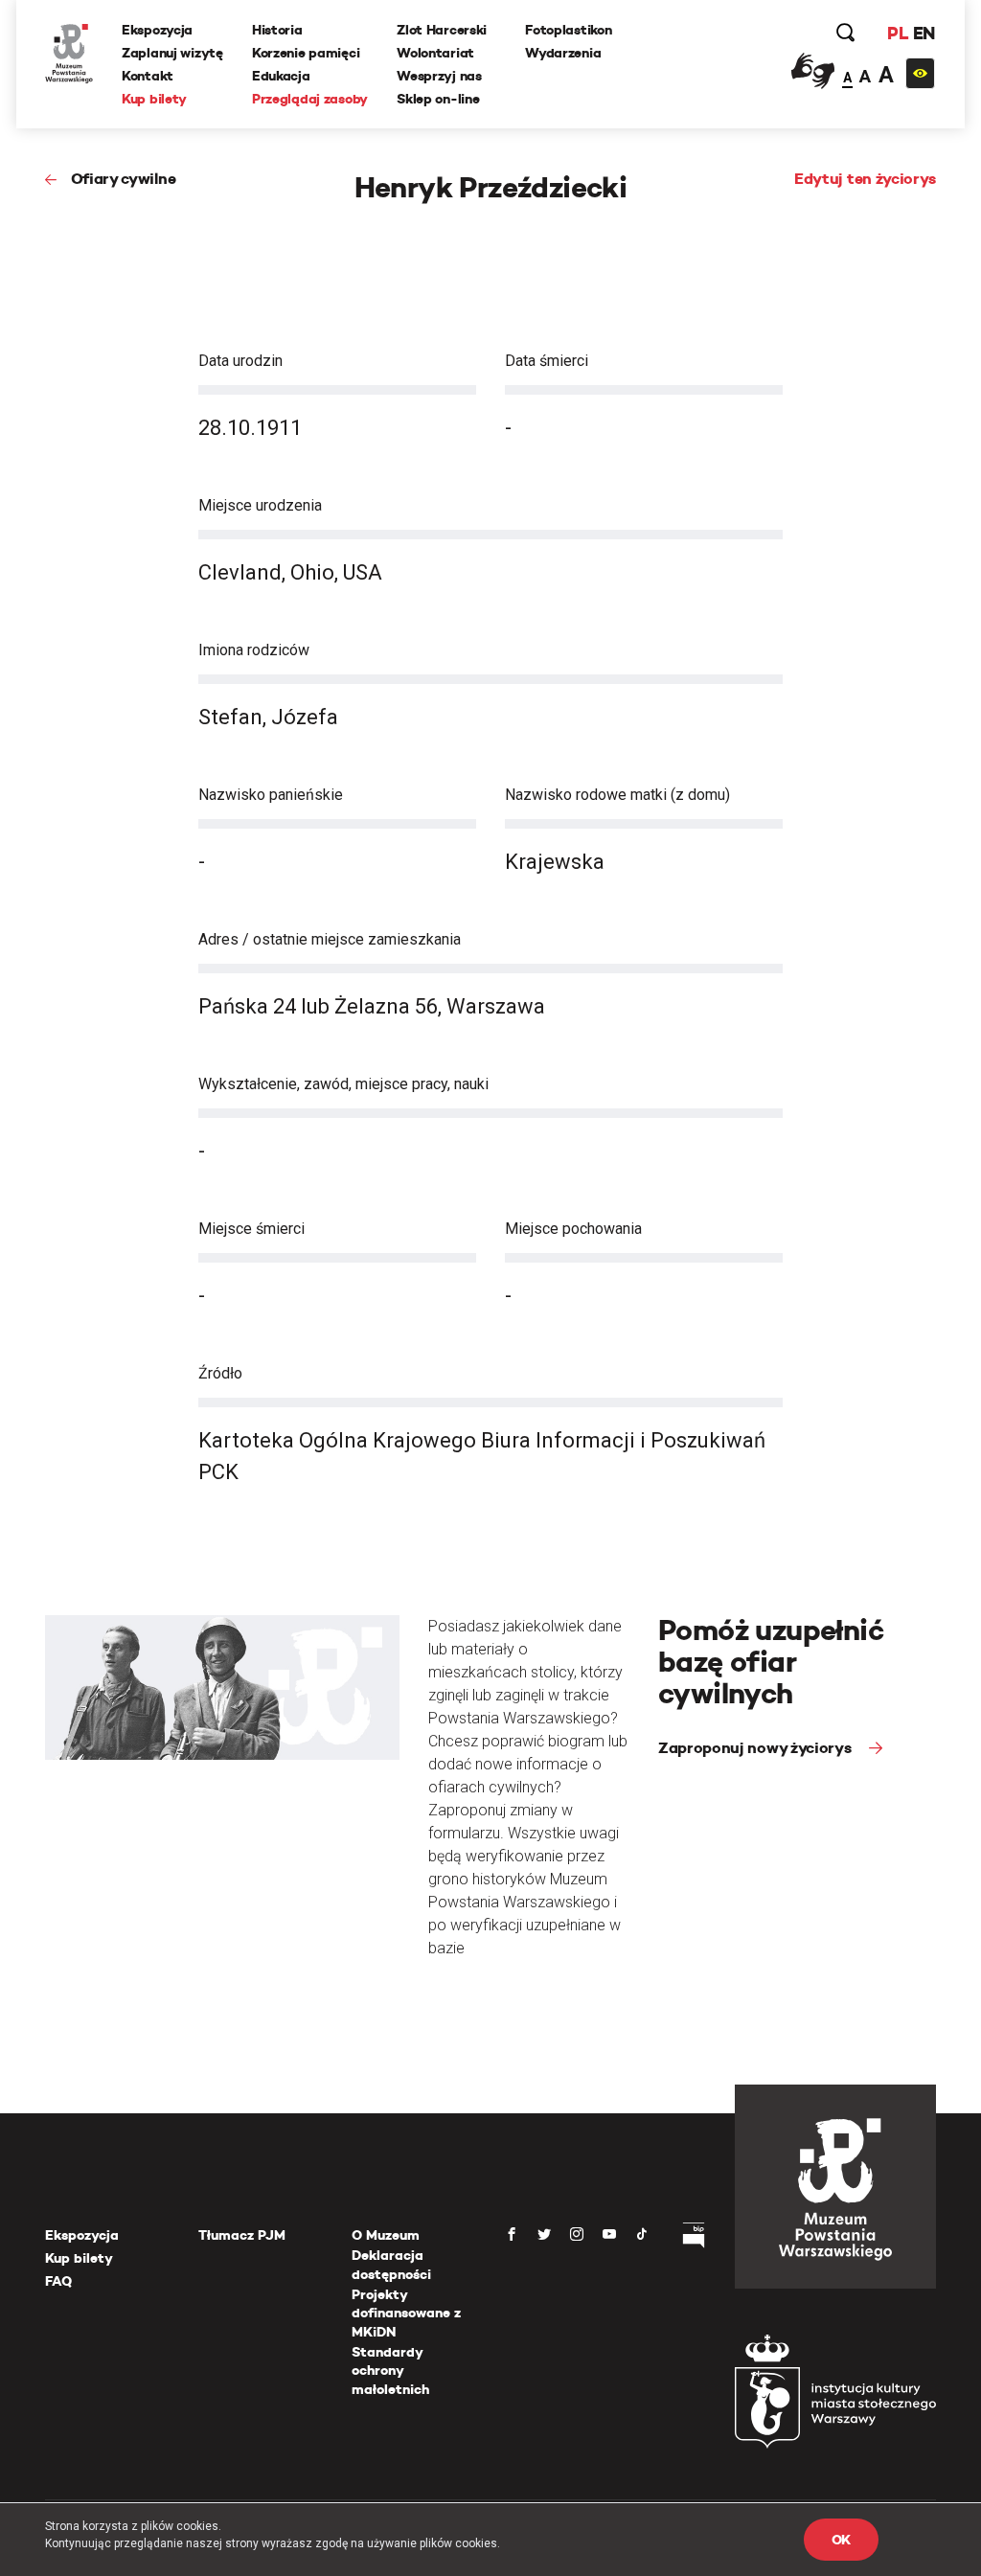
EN (924, 33)
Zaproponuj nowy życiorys (756, 1748)
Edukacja (281, 76)
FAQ (58, 2281)
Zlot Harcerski (442, 30)
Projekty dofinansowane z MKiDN (406, 2313)
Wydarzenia (563, 53)
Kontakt (148, 76)
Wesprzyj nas (439, 76)
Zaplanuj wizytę (172, 53)
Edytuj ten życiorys (865, 179)
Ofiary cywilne (123, 179)
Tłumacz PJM (242, 2235)
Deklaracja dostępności (391, 2265)
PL (898, 33)
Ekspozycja (157, 30)
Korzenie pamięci (306, 53)
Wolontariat (435, 53)
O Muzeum (386, 2235)
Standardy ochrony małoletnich (390, 2371)
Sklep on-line (438, 99)
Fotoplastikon (568, 30)
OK (841, 2540)
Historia (277, 30)
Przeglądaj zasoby (310, 99)
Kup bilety (154, 99)
